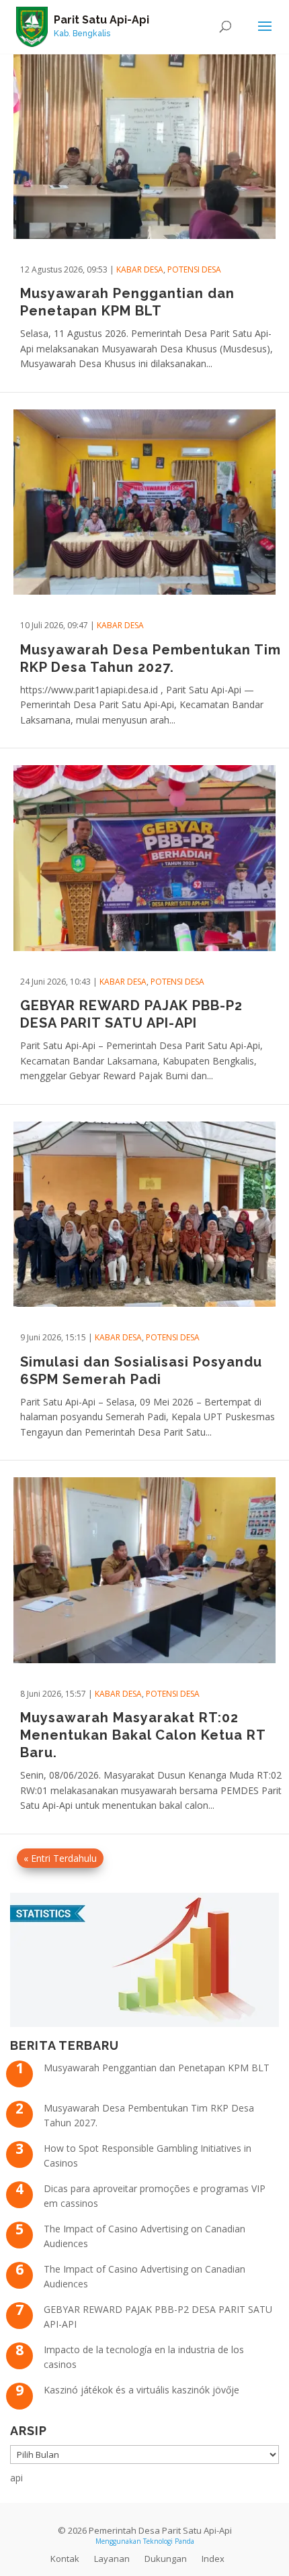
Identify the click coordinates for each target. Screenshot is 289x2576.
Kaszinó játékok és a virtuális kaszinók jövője (141, 2390)
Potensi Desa (194, 269)
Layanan (112, 2559)
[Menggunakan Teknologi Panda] (32, 26)
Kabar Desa (140, 269)
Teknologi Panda (169, 2541)
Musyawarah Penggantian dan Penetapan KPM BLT (157, 2068)
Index (213, 2559)
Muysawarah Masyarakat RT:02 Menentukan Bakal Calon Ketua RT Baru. (143, 1735)
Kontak (65, 2559)
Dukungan (166, 2559)
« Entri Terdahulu (60, 1858)
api (16, 2478)
